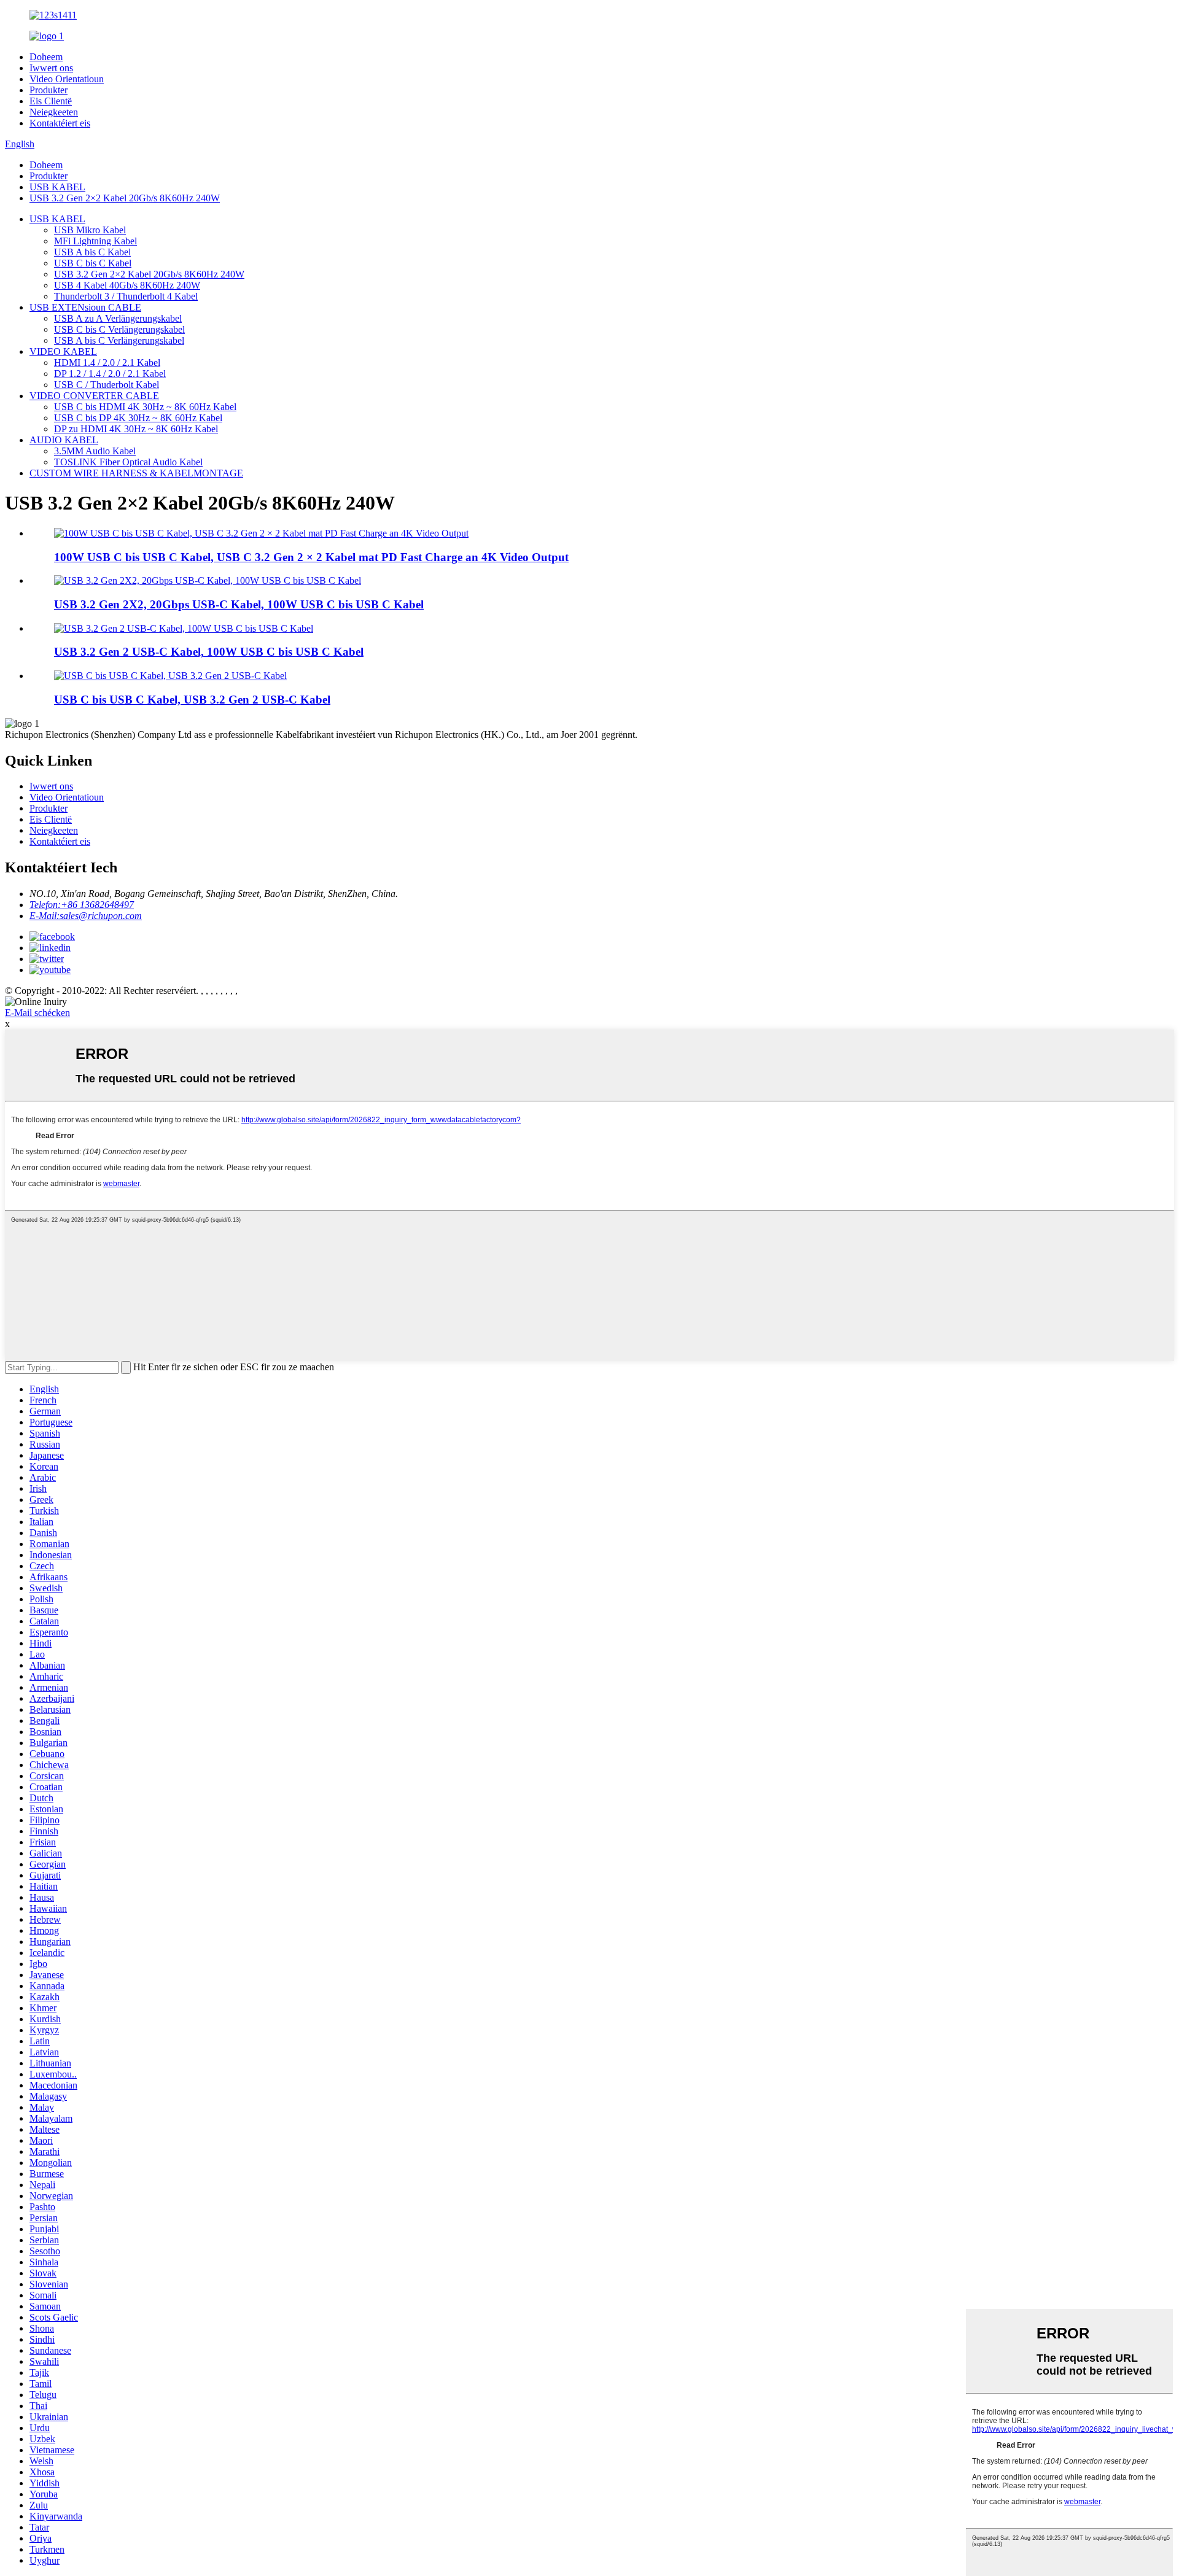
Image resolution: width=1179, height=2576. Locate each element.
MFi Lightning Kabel (95, 241)
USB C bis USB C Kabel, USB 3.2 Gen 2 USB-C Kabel (192, 700)
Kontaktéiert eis (60, 123)
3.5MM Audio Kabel (95, 451)
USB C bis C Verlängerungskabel (119, 329)
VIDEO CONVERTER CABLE (94, 396)
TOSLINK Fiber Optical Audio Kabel (128, 462)
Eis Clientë (51, 101)
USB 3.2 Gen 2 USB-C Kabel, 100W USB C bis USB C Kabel (209, 652)
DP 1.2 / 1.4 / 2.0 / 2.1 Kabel (110, 374)
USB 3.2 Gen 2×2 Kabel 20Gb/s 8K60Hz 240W (125, 198)
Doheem (46, 57)
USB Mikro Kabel (90, 230)
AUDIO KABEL (64, 440)
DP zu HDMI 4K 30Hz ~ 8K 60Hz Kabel (136, 429)
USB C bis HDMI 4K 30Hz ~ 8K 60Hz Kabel (145, 407)
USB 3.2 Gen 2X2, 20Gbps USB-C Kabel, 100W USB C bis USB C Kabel (239, 604)
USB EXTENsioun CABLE (85, 307)
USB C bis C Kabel (93, 263)
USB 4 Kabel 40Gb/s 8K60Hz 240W (127, 285)
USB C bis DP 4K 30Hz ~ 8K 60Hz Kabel (138, 418)
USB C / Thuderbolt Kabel (107, 385)
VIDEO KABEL (63, 351)
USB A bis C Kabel (92, 252)
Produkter (49, 90)
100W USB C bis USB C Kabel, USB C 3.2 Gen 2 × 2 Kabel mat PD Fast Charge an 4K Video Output (311, 557)
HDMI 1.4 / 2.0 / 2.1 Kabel (107, 363)
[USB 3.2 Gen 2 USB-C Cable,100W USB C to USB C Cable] (184, 628)
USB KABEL (57, 187)
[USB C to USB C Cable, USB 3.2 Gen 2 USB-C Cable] (170, 676)
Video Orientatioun (67, 79)
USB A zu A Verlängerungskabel (118, 318)
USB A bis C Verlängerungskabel (119, 340)
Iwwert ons (51, 68)
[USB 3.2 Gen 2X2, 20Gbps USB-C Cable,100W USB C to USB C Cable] (208, 580)
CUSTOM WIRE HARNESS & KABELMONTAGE (136, 473)
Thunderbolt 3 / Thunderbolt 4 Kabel (126, 296)
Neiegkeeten (54, 112)
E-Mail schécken (37, 1013)
